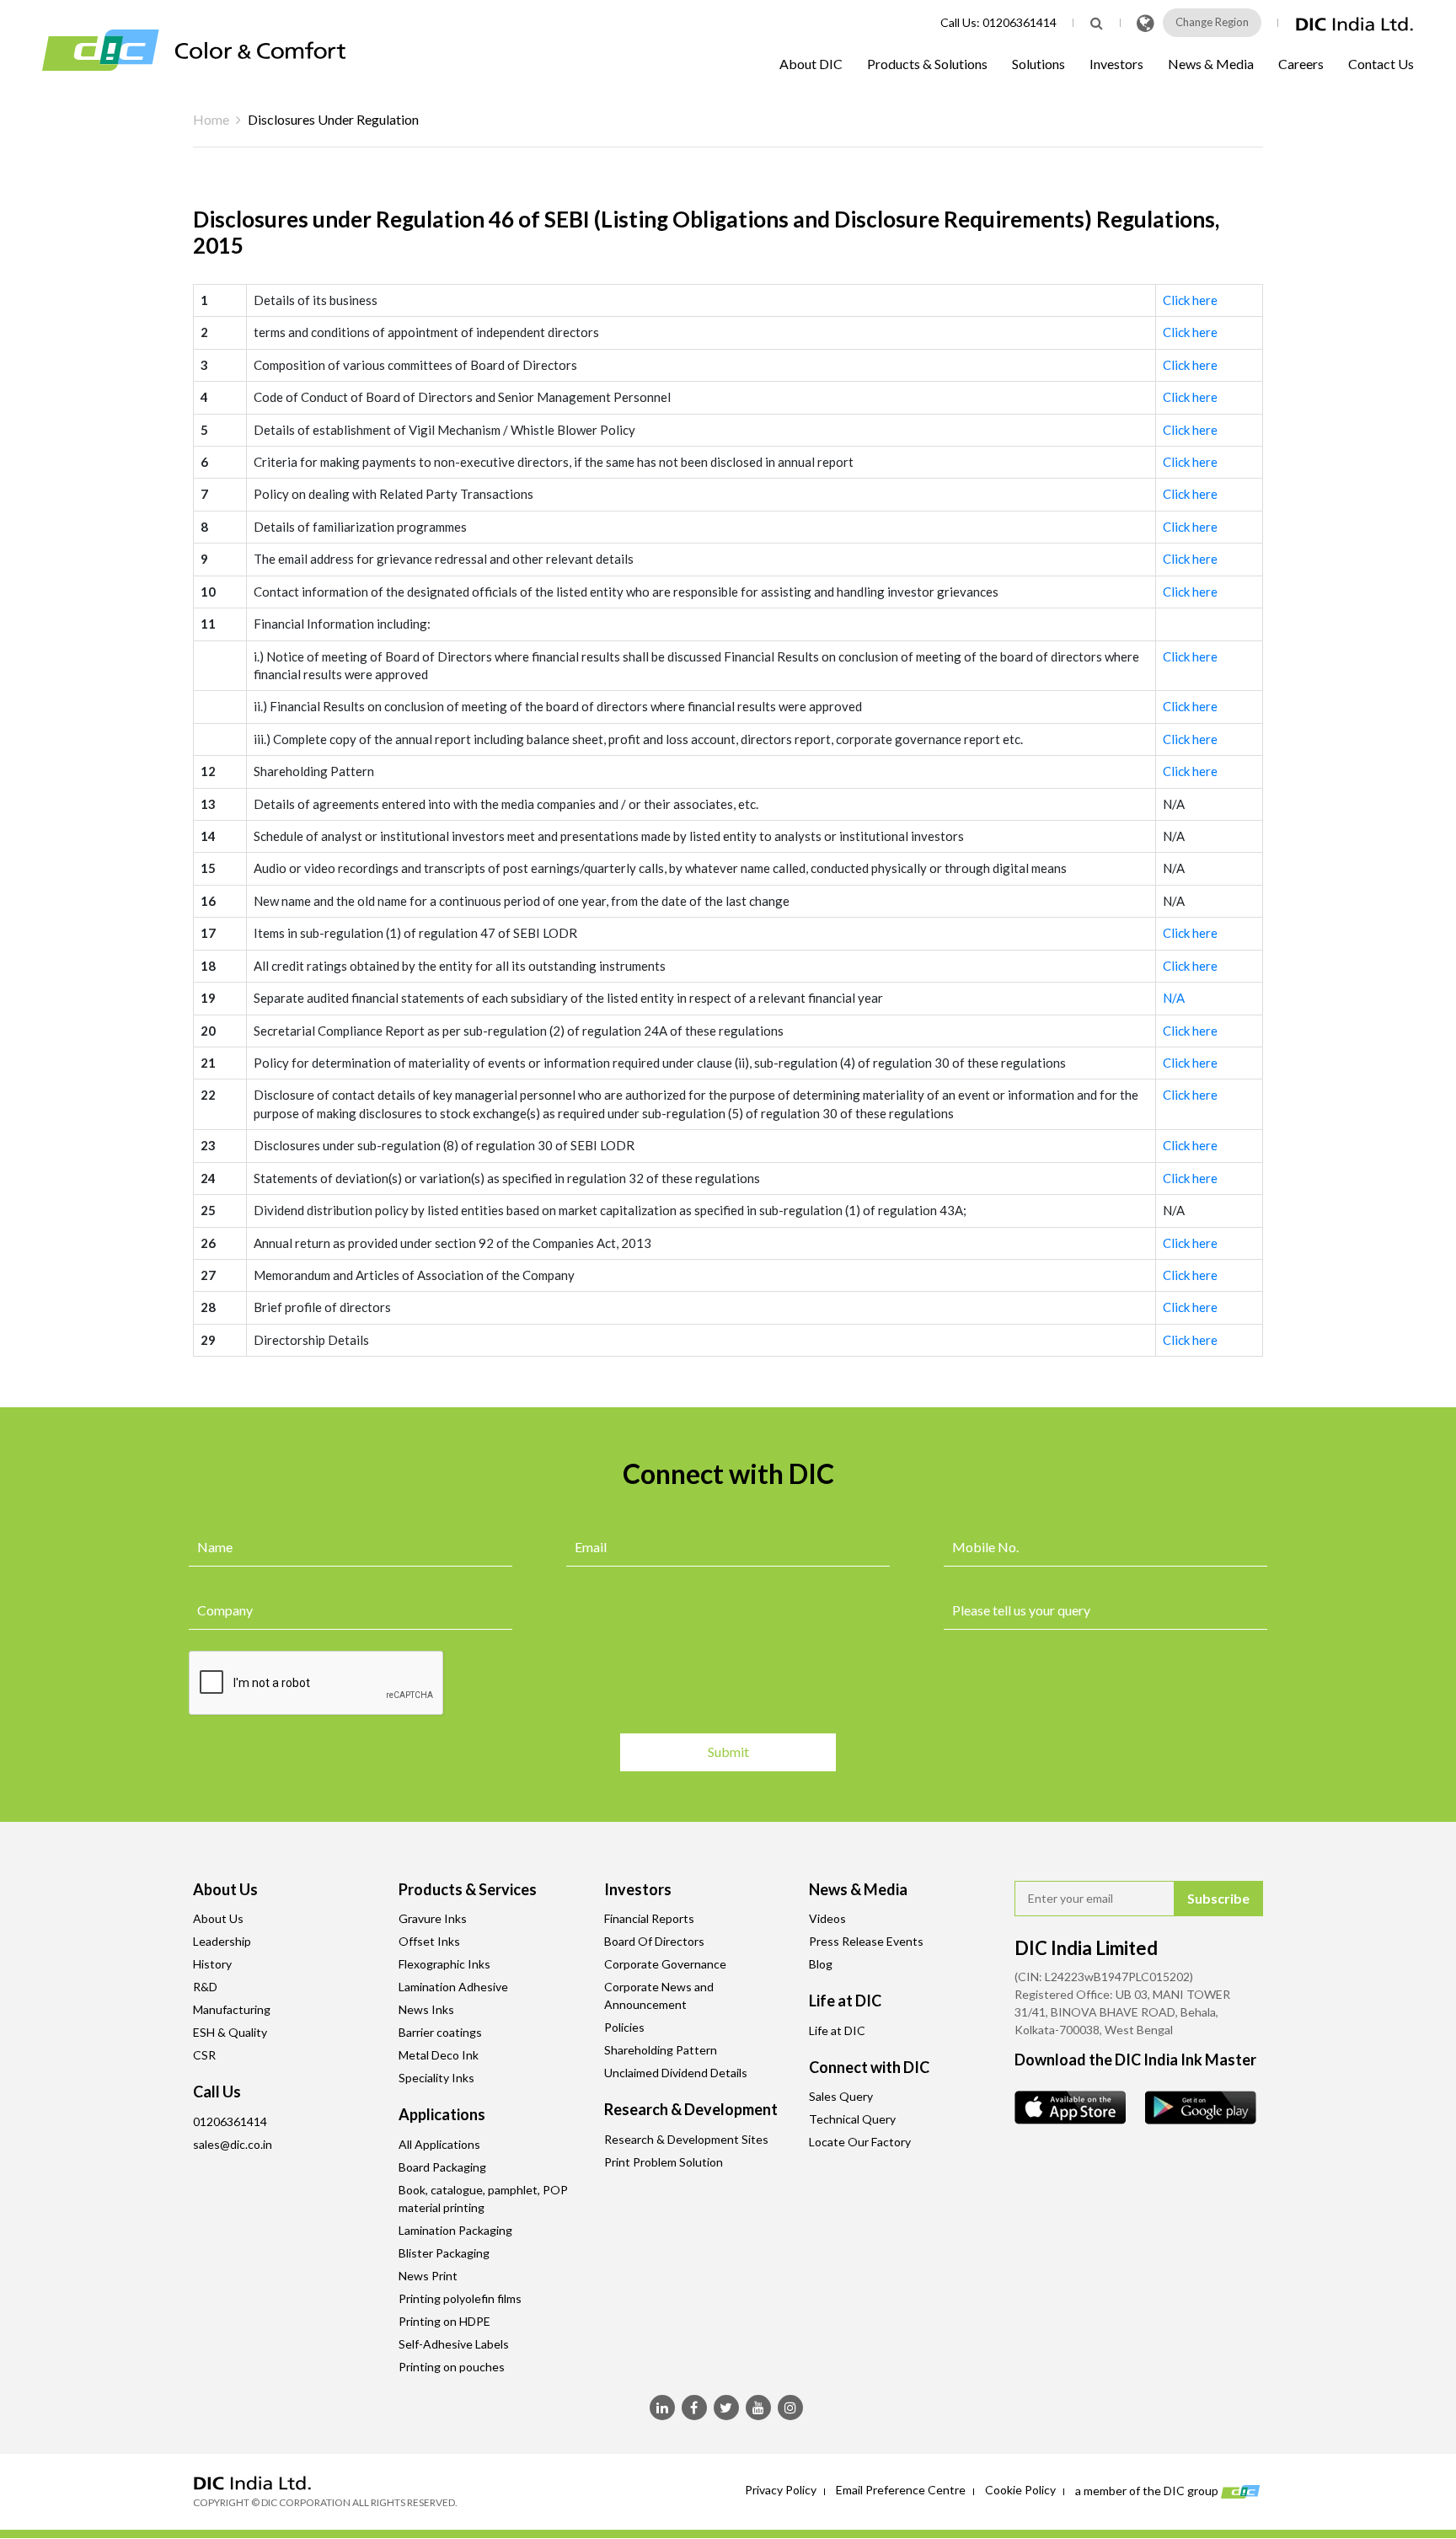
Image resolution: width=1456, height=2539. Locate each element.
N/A (1174, 998)
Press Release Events (866, 1941)
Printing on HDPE (444, 2321)
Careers (1301, 64)
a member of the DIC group (1148, 2490)
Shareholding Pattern (661, 2050)
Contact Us (1381, 64)
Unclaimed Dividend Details (676, 2073)
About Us (218, 1918)
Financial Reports (649, 1918)
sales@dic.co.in (233, 2144)
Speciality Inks (436, 2078)
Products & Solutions (927, 64)
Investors (1116, 64)
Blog (821, 1964)
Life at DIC (837, 2030)
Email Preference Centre (901, 2490)
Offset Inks (429, 1941)
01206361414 (1020, 22)
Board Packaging (442, 2167)
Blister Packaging (444, 2253)
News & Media (1211, 64)
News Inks (426, 2009)
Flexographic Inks (444, 1964)
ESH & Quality (230, 2032)
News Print (428, 2276)
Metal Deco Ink (439, 2055)
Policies (624, 2027)
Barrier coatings (440, 2032)
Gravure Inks (433, 1918)
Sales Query (841, 2096)
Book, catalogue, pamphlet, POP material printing (483, 2199)
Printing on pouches (452, 2367)
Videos (827, 1918)
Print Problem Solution (664, 2162)
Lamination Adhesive (453, 1987)
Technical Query (852, 2119)
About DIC (811, 64)
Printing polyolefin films (460, 2298)
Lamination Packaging (455, 2230)
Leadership (222, 1941)
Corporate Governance (665, 1964)
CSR (204, 2055)
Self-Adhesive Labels (454, 2344)
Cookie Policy (1020, 2490)
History (212, 1964)
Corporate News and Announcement (659, 1995)
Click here (1190, 300)
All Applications (439, 2144)
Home (211, 119)
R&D (205, 1987)
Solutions (1038, 64)
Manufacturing (232, 2009)
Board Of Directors (654, 1941)
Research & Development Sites (686, 2139)
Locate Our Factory (860, 2142)
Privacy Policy (781, 2490)
